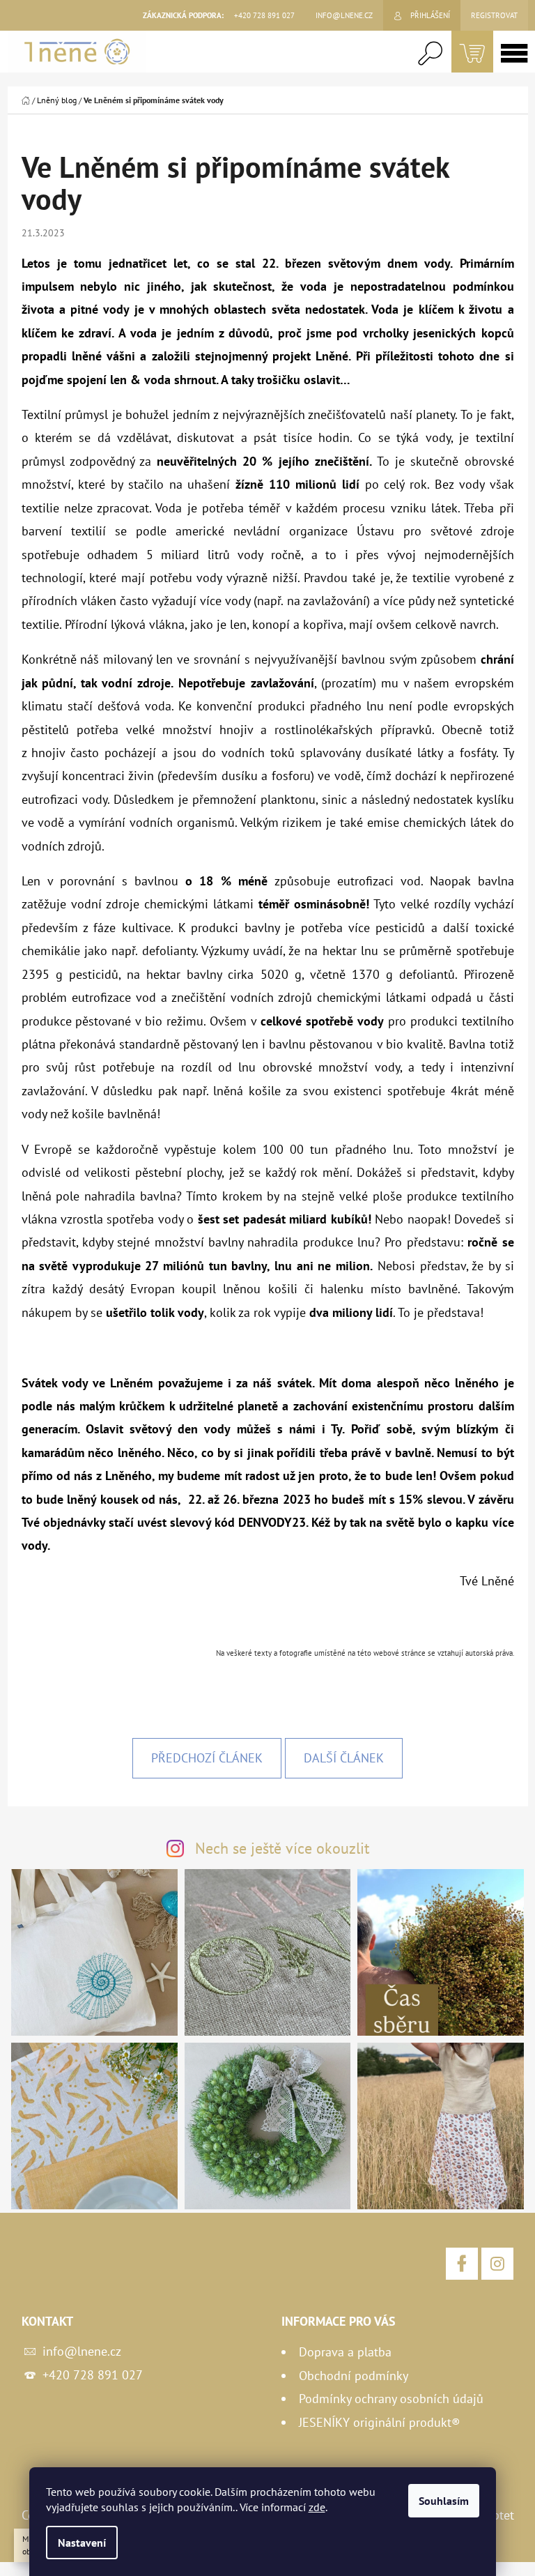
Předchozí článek (207, 1758)
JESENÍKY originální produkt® (380, 2422)
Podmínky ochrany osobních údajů (391, 2399)
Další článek (344, 1758)
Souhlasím (444, 2501)
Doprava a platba (345, 2352)
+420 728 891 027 (93, 2375)
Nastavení (82, 2543)
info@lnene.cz (82, 2351)
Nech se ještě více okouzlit (282, 1848)
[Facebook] (462, 2264)
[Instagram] (497, 2264)
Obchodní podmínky (354, 2376)
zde (317, 2507)
